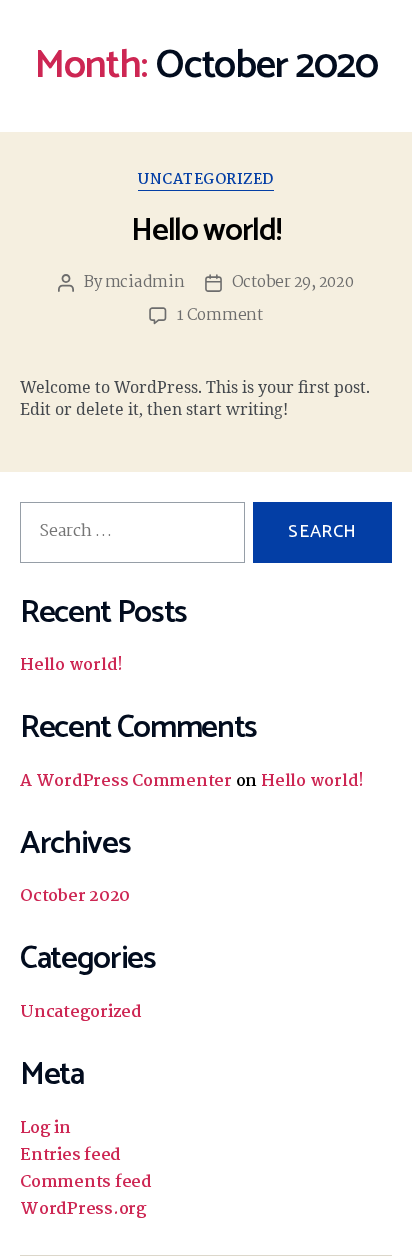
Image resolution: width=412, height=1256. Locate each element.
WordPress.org (83, 1209)
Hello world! (205, 231)
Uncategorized (206, 181)
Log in (45, 1128)
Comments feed (86, 1182)
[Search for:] (128, 536)
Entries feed (70, 1155)
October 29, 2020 (293, 282)
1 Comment (220, 315)
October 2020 (75, 896)
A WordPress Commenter (126, 781)
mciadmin (145, 282)
